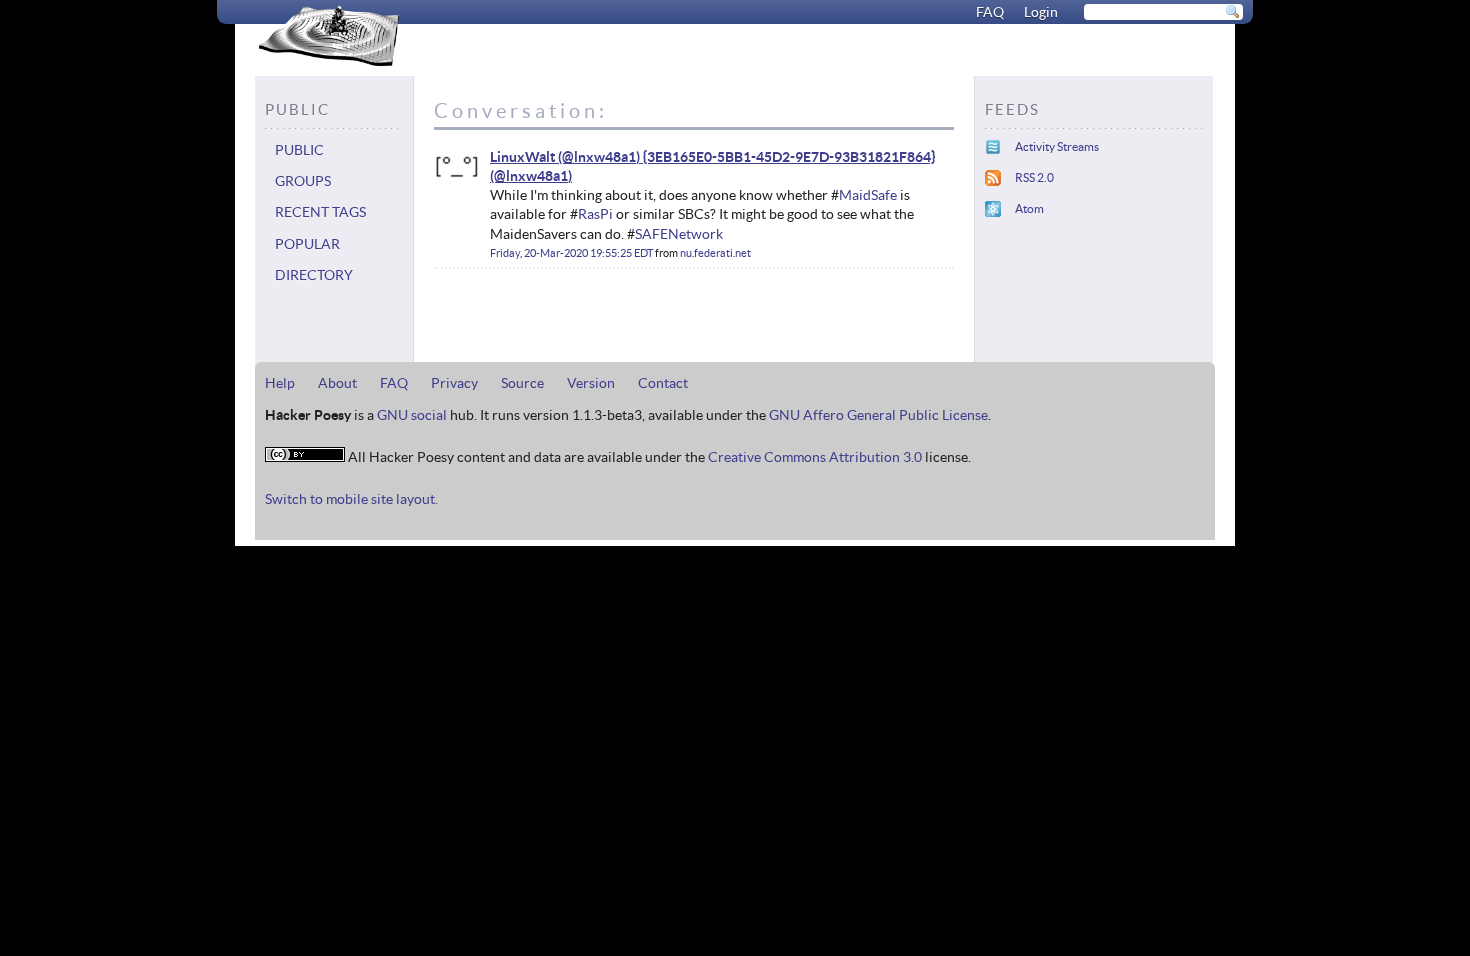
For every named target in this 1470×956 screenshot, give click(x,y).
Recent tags (320, 212)
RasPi (595, 214)
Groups (303, 181)
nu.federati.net (715, 253)
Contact (663, 383)
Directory (314, 275)
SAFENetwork (679, 234)
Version (591, 383)
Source (522, 383)
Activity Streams (1057, 146)
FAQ (990, 12)
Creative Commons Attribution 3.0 (815, 457)
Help (280, 383)
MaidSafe (868, 195)
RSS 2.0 (1034, 177)
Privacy (454, 383)
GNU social (412, 415)
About (337, 383)
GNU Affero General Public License (878, 415)
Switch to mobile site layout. (351, 499)
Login (1041, 12)
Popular (307, 244)
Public (299, 150)
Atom (1029, 208)
